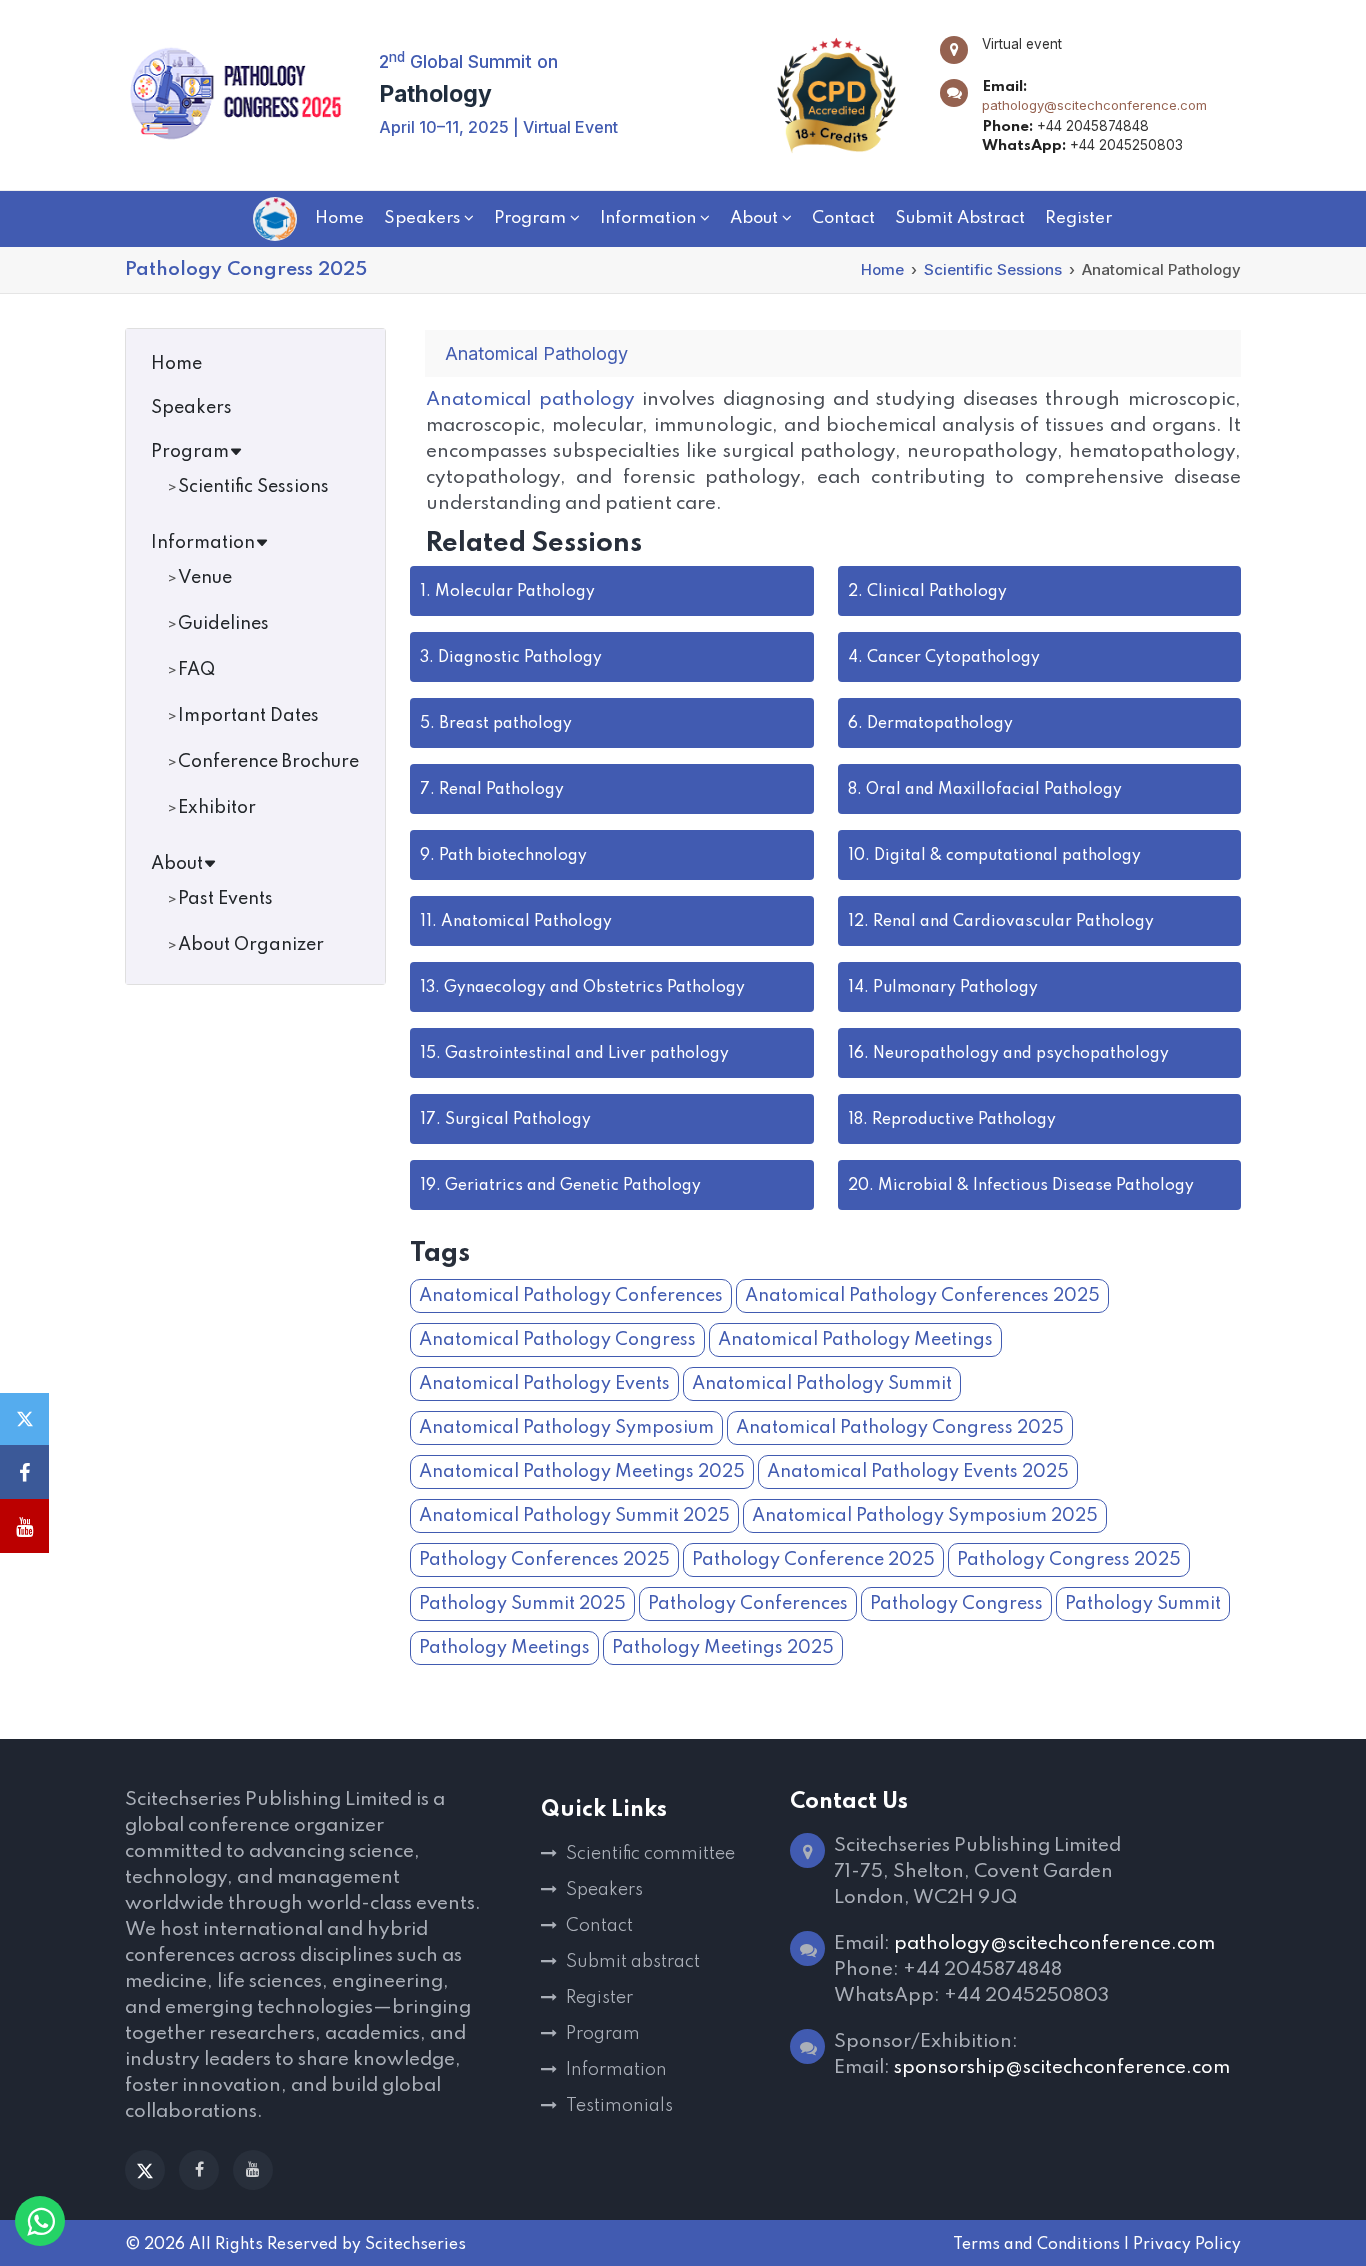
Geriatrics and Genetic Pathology (560, 1186)
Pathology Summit (1143, 1604)
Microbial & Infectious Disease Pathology (1021, 1186)
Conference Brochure (268, 762)
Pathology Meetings (504, 1648)
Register (599, 1998)
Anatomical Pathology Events (544, 1384)
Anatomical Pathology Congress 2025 (900, 1428)
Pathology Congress (956, 1604)
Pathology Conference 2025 (813, 1560)
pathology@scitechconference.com (1094, 105)
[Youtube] (253, 2170)
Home (882, 269)
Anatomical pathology (530, 399)
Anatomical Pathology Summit (822, 1384)
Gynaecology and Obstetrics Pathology (582, 988)
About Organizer (251, 945)
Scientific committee (650, 1854)
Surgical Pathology (505, 1120)
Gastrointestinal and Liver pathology (574, 1054)
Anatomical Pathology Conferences (571, 1296)
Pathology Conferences (748, 1604)
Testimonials (619, 2106)
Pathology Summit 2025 (522, 1604)
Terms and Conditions (1036, 2245)
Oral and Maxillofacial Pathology (985, 790)
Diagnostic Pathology (511, 658)
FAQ (196, 670)
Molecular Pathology (507, 592)
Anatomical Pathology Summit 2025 (574, 1516)
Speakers (191, 408)
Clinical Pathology (927, 592)
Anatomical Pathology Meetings (855, 1340)
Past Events (225, 899)
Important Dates (248, 716)
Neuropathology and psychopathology (1008, 1054)
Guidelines (223, 624)
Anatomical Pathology (516, 922)
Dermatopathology (930, 724)
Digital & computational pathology (994, 856)
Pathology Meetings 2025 (723, 1648)
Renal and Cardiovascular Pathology (1001, 922)
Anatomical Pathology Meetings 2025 (582, 1472)
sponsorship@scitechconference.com (1062, 2067)
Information (203, 543)
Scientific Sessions (993, 269)
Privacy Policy (1187, 2245)
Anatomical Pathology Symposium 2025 (925, 1516)
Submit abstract (633, 1962)
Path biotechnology (503, 856)
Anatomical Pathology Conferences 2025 (922, 1296)
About (177, 864)
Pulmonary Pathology (943, 988)
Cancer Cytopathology (944, 658)
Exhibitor (217, 808)
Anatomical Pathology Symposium (566, 1428)
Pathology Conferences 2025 (544, 1560)
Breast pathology (496, 724)
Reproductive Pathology (952, 1120)
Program (190, 452)
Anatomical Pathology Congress (557, 1340)
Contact (599, 1926)
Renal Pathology (492, 790)
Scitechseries (415, 2245)
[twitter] (145, 2170)
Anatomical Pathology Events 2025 (918, 1472)
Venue (205, 578)
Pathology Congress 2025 (1069, 1560)
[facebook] (199, 2170)
